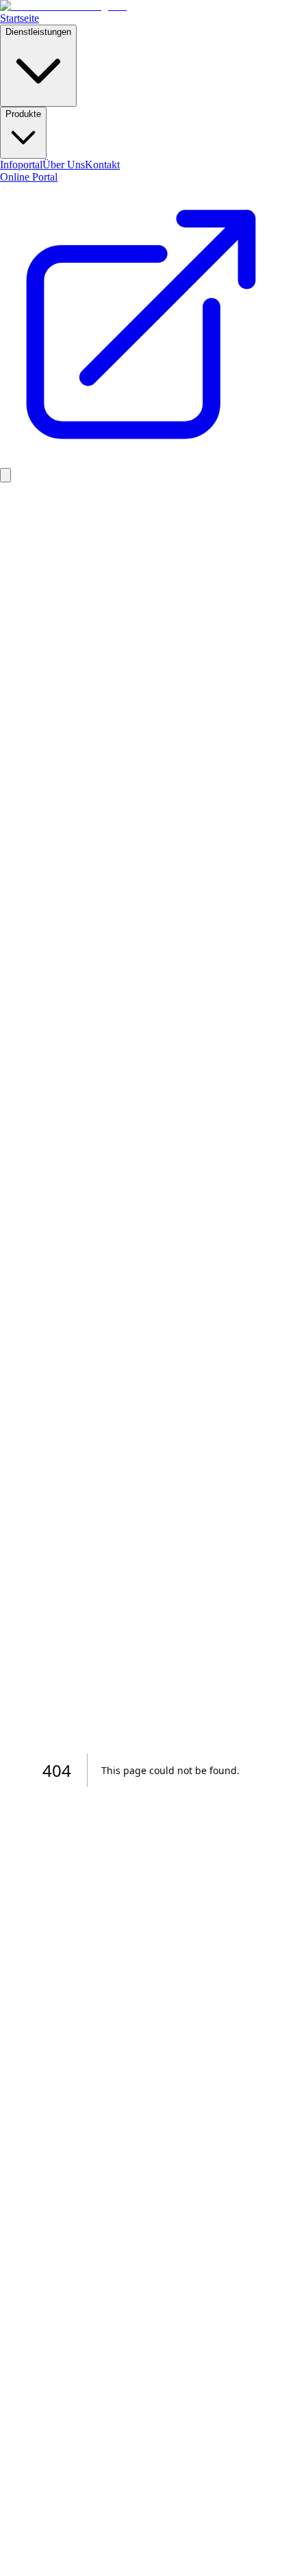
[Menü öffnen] (5, 475)
